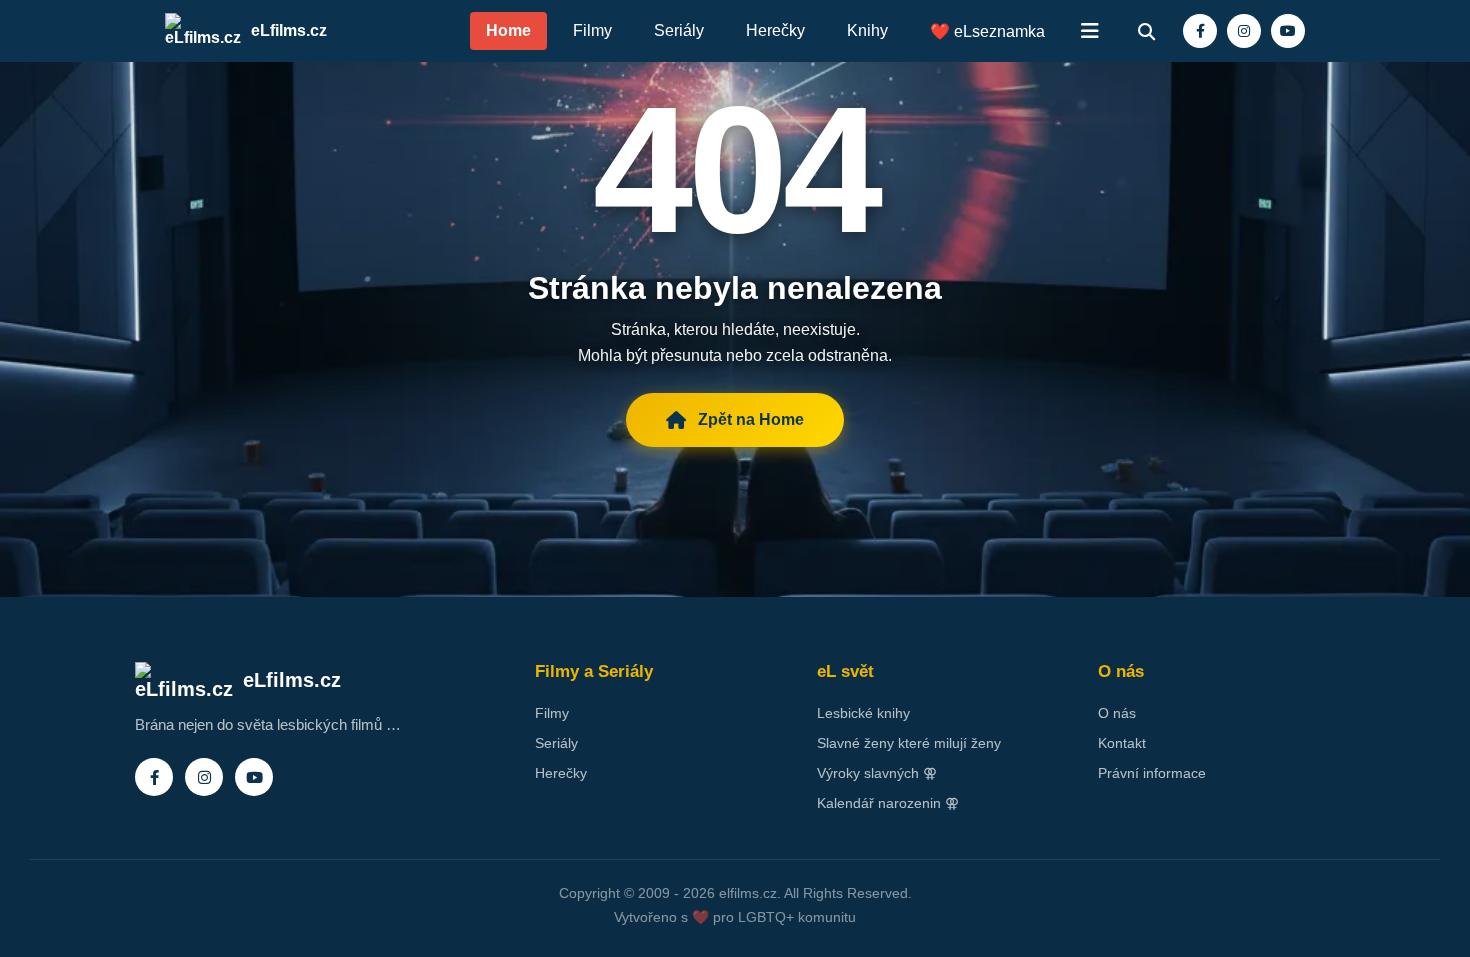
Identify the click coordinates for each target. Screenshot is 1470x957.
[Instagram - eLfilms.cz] (1244, 31)
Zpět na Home (751, 419)
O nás (1117, 713)
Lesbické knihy (863, 713)
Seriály (679, 30)
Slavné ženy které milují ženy (909, 743)
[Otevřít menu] (1090, 31)
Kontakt (1122, 743)
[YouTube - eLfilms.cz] (1288, 31)
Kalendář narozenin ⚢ (888, 803)
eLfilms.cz (289, 30)
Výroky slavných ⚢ (877, 773)
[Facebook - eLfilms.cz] (1200, 31)
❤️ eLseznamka (987, 31)
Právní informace (1152, 773)
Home (508, 30)
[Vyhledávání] (1146, 31)
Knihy (867, 30)
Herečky (775, 30)
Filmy (592, 30)
